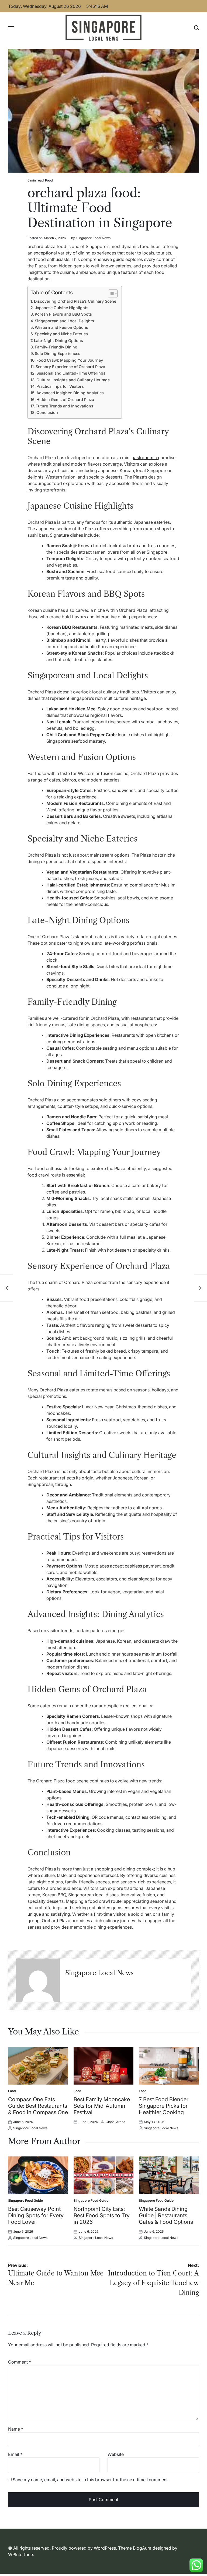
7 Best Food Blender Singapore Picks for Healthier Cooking (164, 2106)
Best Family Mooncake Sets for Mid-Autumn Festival (102, 2106)
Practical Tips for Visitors (60, 386)
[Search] (196, 28)
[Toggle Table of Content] (110, 294)
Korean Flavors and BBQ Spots (63, 314)
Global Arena (115, 2122)
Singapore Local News (93, 238)
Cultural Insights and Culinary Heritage (73, 380)
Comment (20, 2362)
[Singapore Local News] (38, 1980)
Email (15, 2454)
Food (49, 180)
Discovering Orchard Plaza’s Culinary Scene (75, 301)
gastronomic (145, 458)
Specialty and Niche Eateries (61, 334)
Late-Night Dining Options (58, 341)
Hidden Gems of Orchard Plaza (65, 399)
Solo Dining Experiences (58, 353)
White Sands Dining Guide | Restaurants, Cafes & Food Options (166, 2215)
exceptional (45, 253)
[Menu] (11, 28)
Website (116, 2454)
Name (16, 2429)
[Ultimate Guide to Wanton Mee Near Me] (6, 1288)
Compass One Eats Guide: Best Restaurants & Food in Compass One (38, 2106)
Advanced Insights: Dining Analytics (70, 393)
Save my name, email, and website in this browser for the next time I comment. (91, 2480)
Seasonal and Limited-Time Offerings (71, 373)
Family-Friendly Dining (56, 347)
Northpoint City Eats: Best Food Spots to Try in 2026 (102, 2215)
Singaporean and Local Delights (64, 321)
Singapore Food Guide (25, 2200)
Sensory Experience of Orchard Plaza (70, 367)
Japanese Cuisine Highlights (62, 308)
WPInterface (20, 2554)
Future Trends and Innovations (64, 406)
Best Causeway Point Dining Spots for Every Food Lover (36, 2215)
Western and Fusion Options (61, 327)
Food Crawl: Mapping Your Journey (70, 360)
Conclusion (47, 412)
